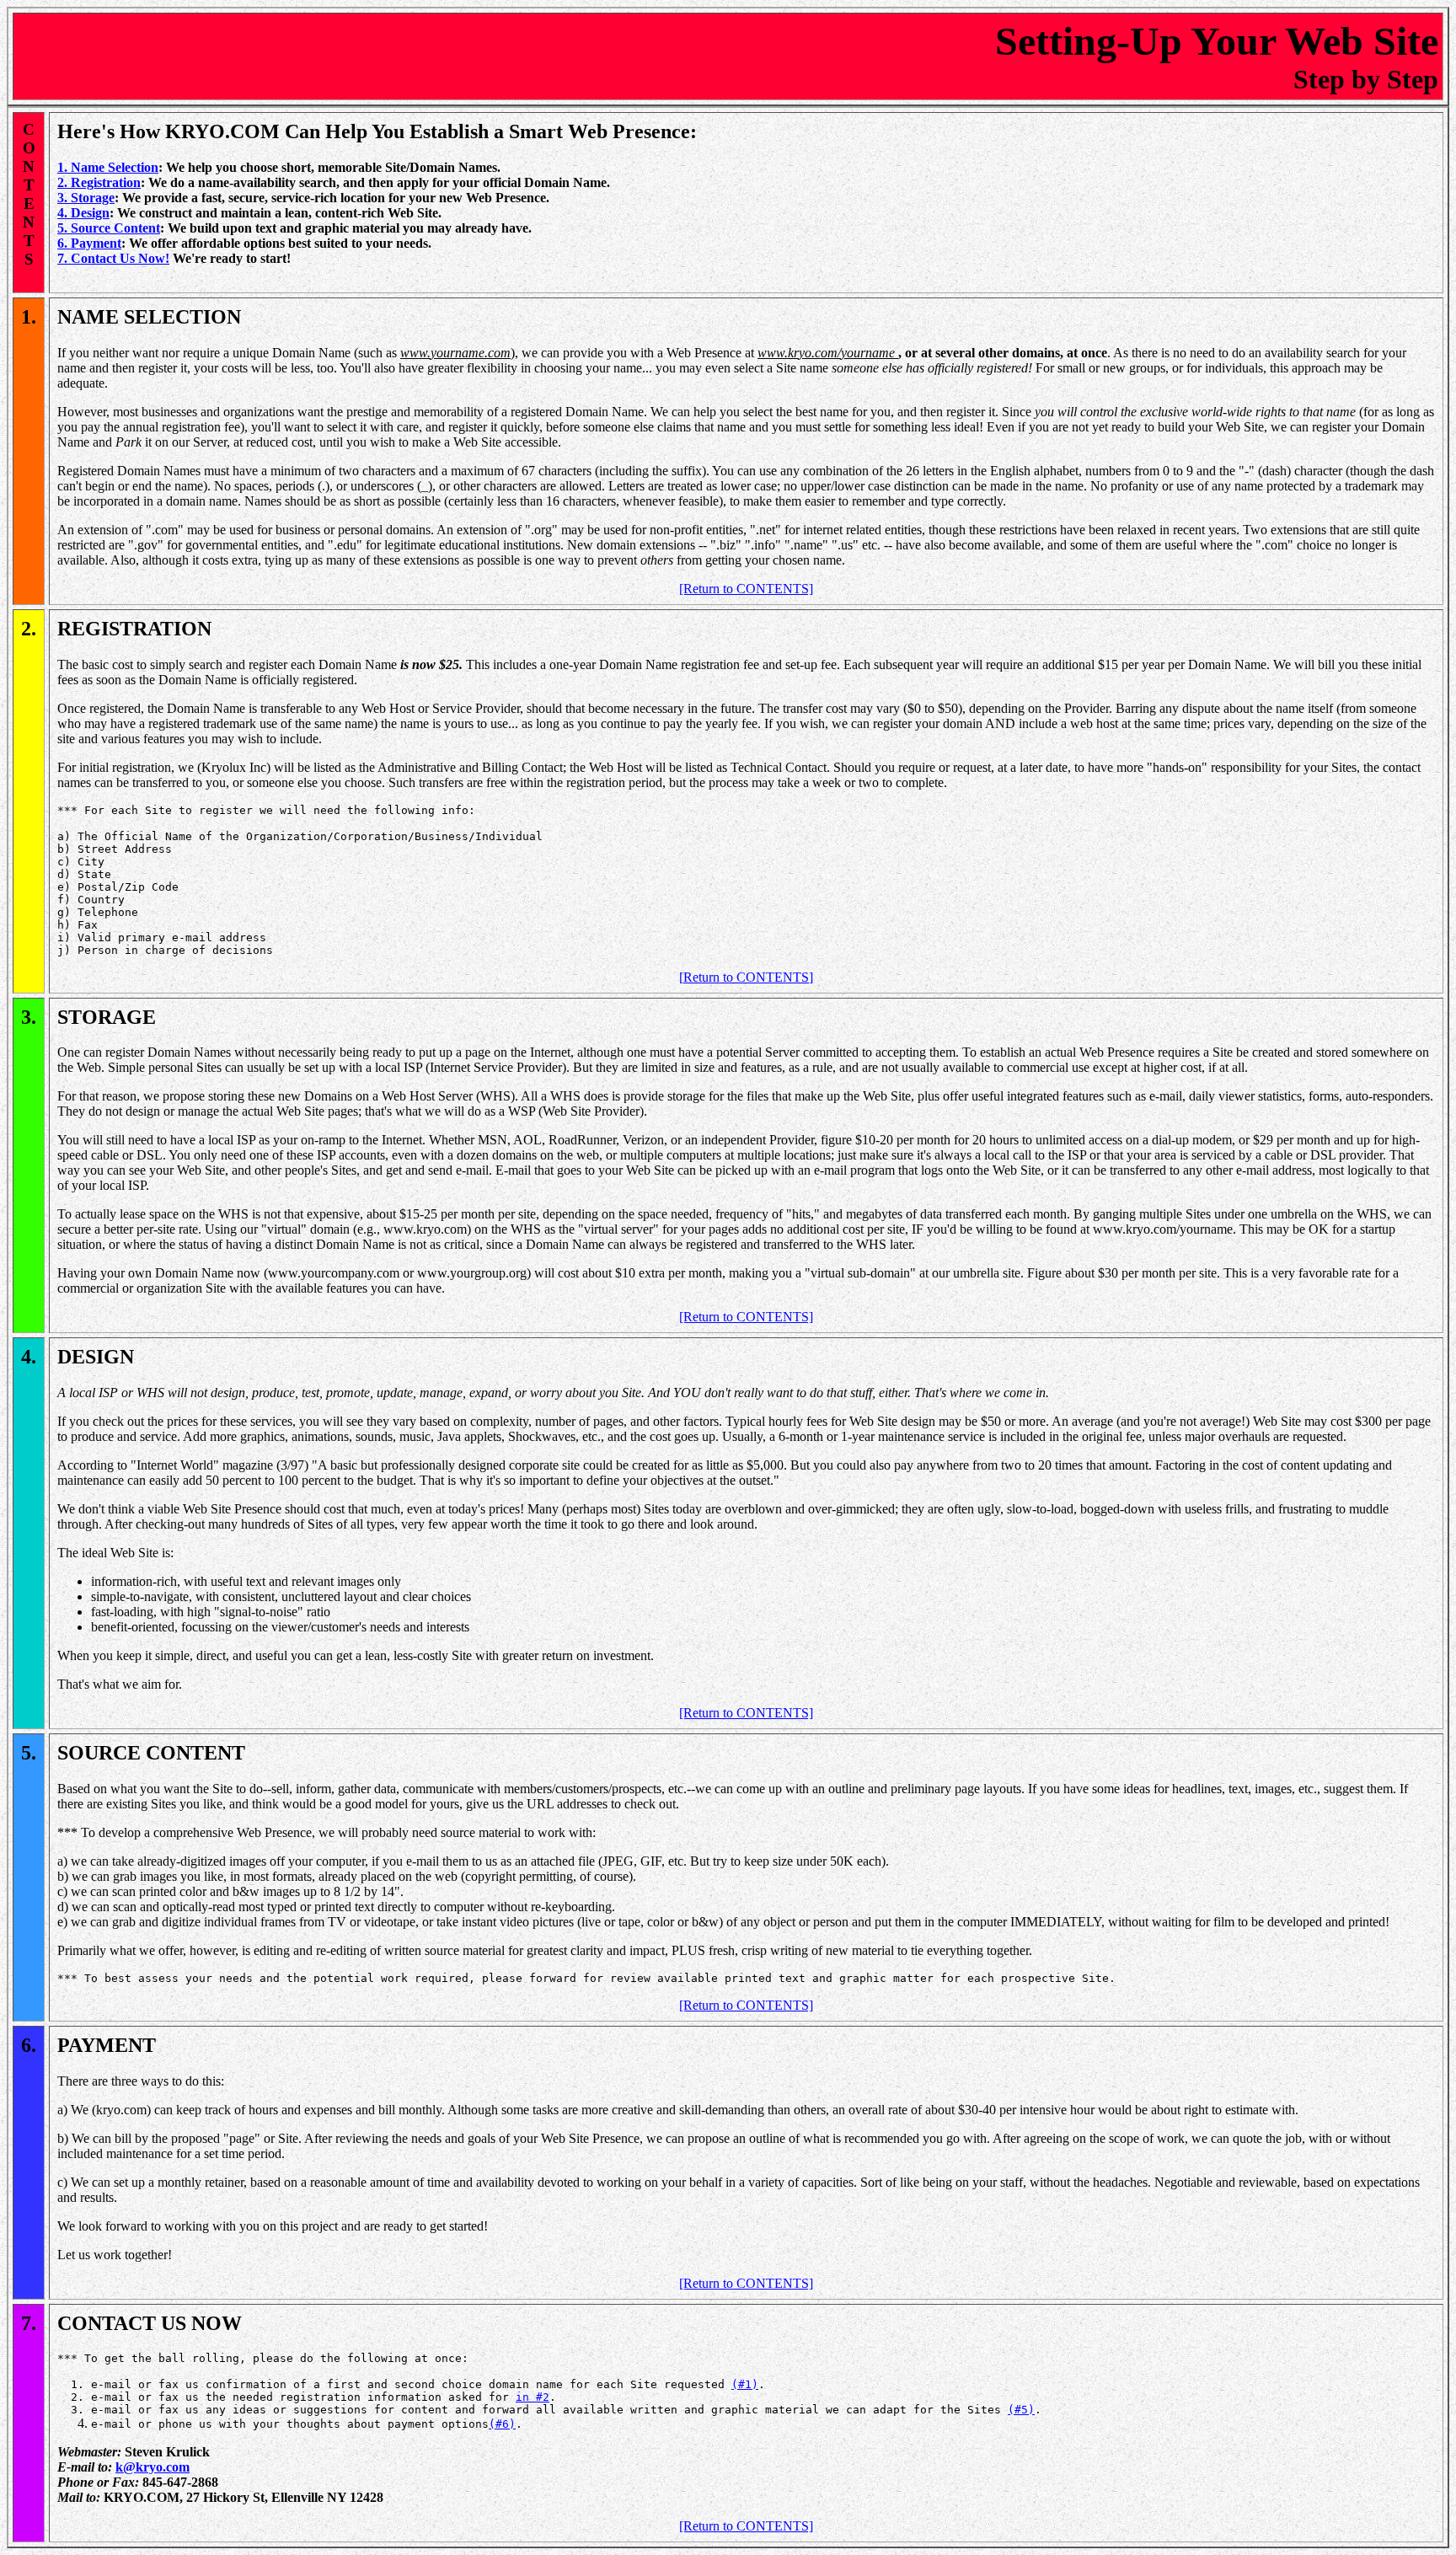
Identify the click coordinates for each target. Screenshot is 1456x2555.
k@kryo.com (153, 2467)
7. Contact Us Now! (113, 258)
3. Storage (86, 198)
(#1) (745, 2384)
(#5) (1021, 2410)
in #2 (533, 2397)
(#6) (502, 2424)
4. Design (83, 213)
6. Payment (89, 243)
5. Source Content (109, 228)
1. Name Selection (108, 167)
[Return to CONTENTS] (746, 589)
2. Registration (99, 182)
